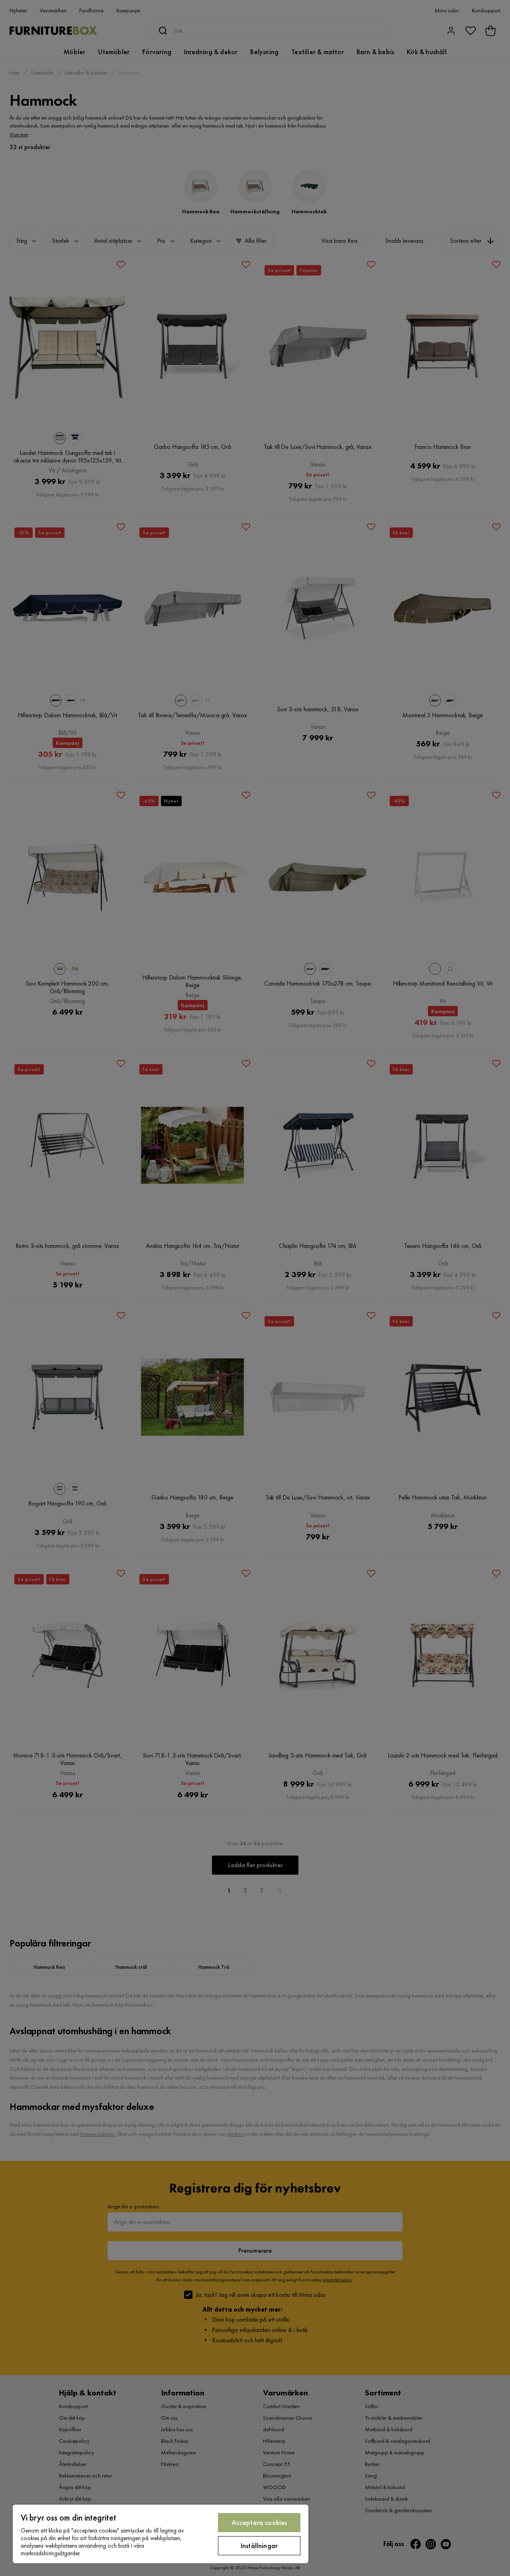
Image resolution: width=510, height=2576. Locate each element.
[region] (161, 2534)
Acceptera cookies (259, 2522)
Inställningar (259, 2545)
